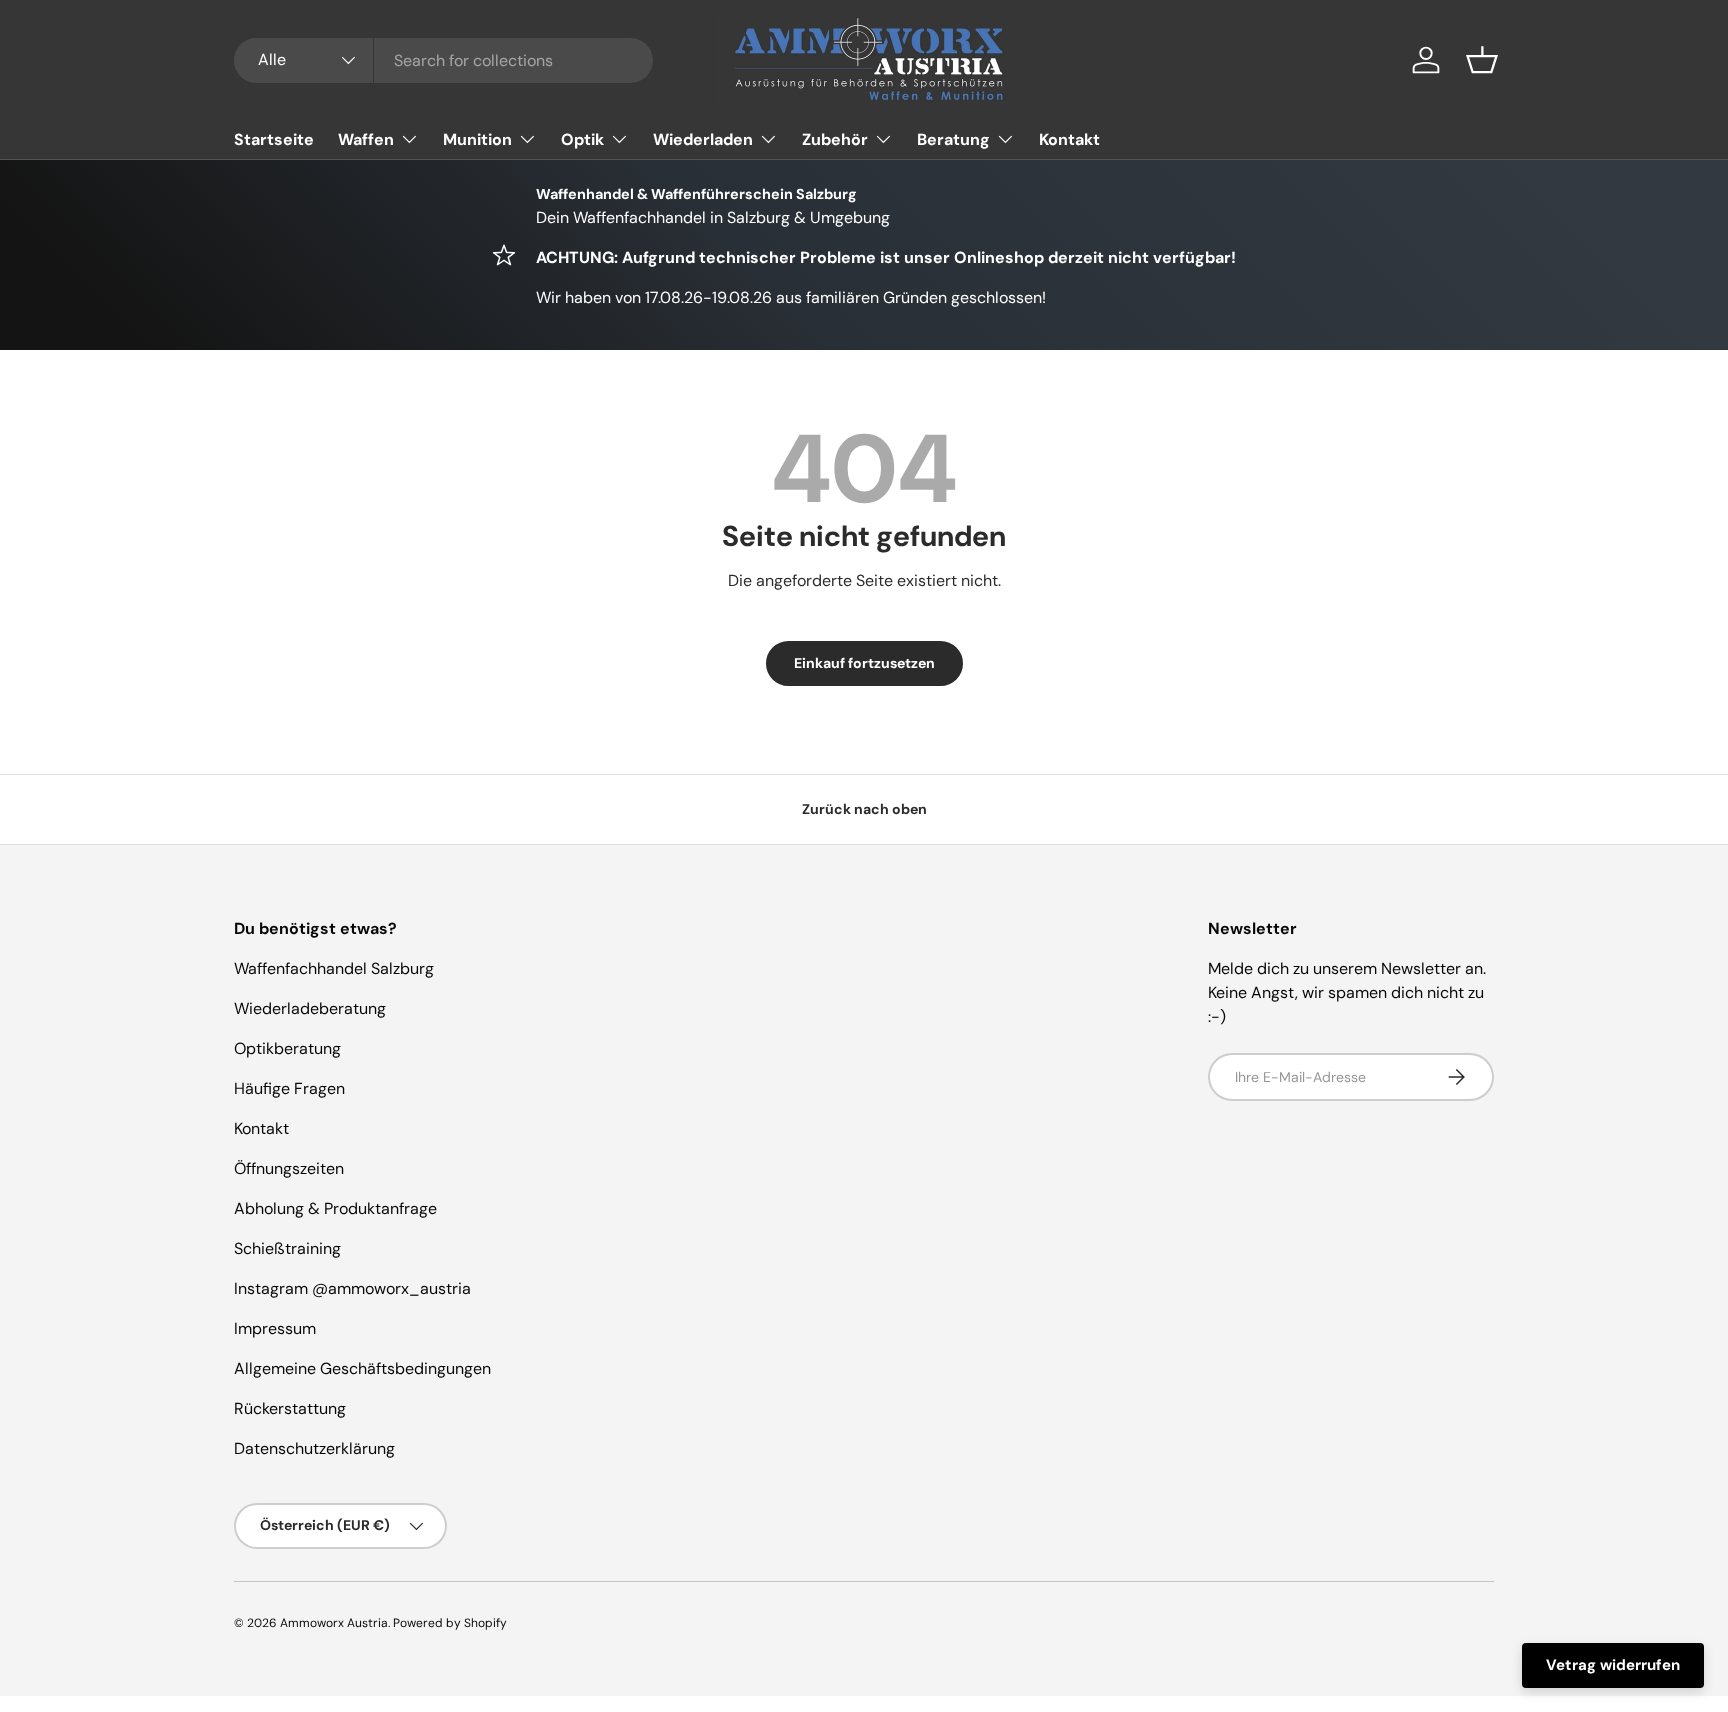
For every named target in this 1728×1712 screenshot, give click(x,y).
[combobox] (443, 60)
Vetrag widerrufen (1613, 1665)
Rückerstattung (290, 1408)
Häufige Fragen (289, 1088)
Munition (477, 139)
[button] (1482, 60)
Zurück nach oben (864, 809)
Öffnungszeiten (289, 1168)
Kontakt (1069, 139)
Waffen (366, 139)
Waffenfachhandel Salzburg (334, 968)
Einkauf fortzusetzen (864, 663)
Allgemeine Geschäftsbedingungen (362, 1368)
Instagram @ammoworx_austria (352, 1288)
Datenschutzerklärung (314, 1448)
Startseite (274, 139)
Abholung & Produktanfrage (335, 1208)
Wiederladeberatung (310, 1008)
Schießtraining (287, 1248)
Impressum (275, 1328)
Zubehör (835, 139)
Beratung (953, 139)
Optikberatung (287, 1048)
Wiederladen (703, 139)
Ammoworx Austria (334, 1623)
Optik (582, 139)
